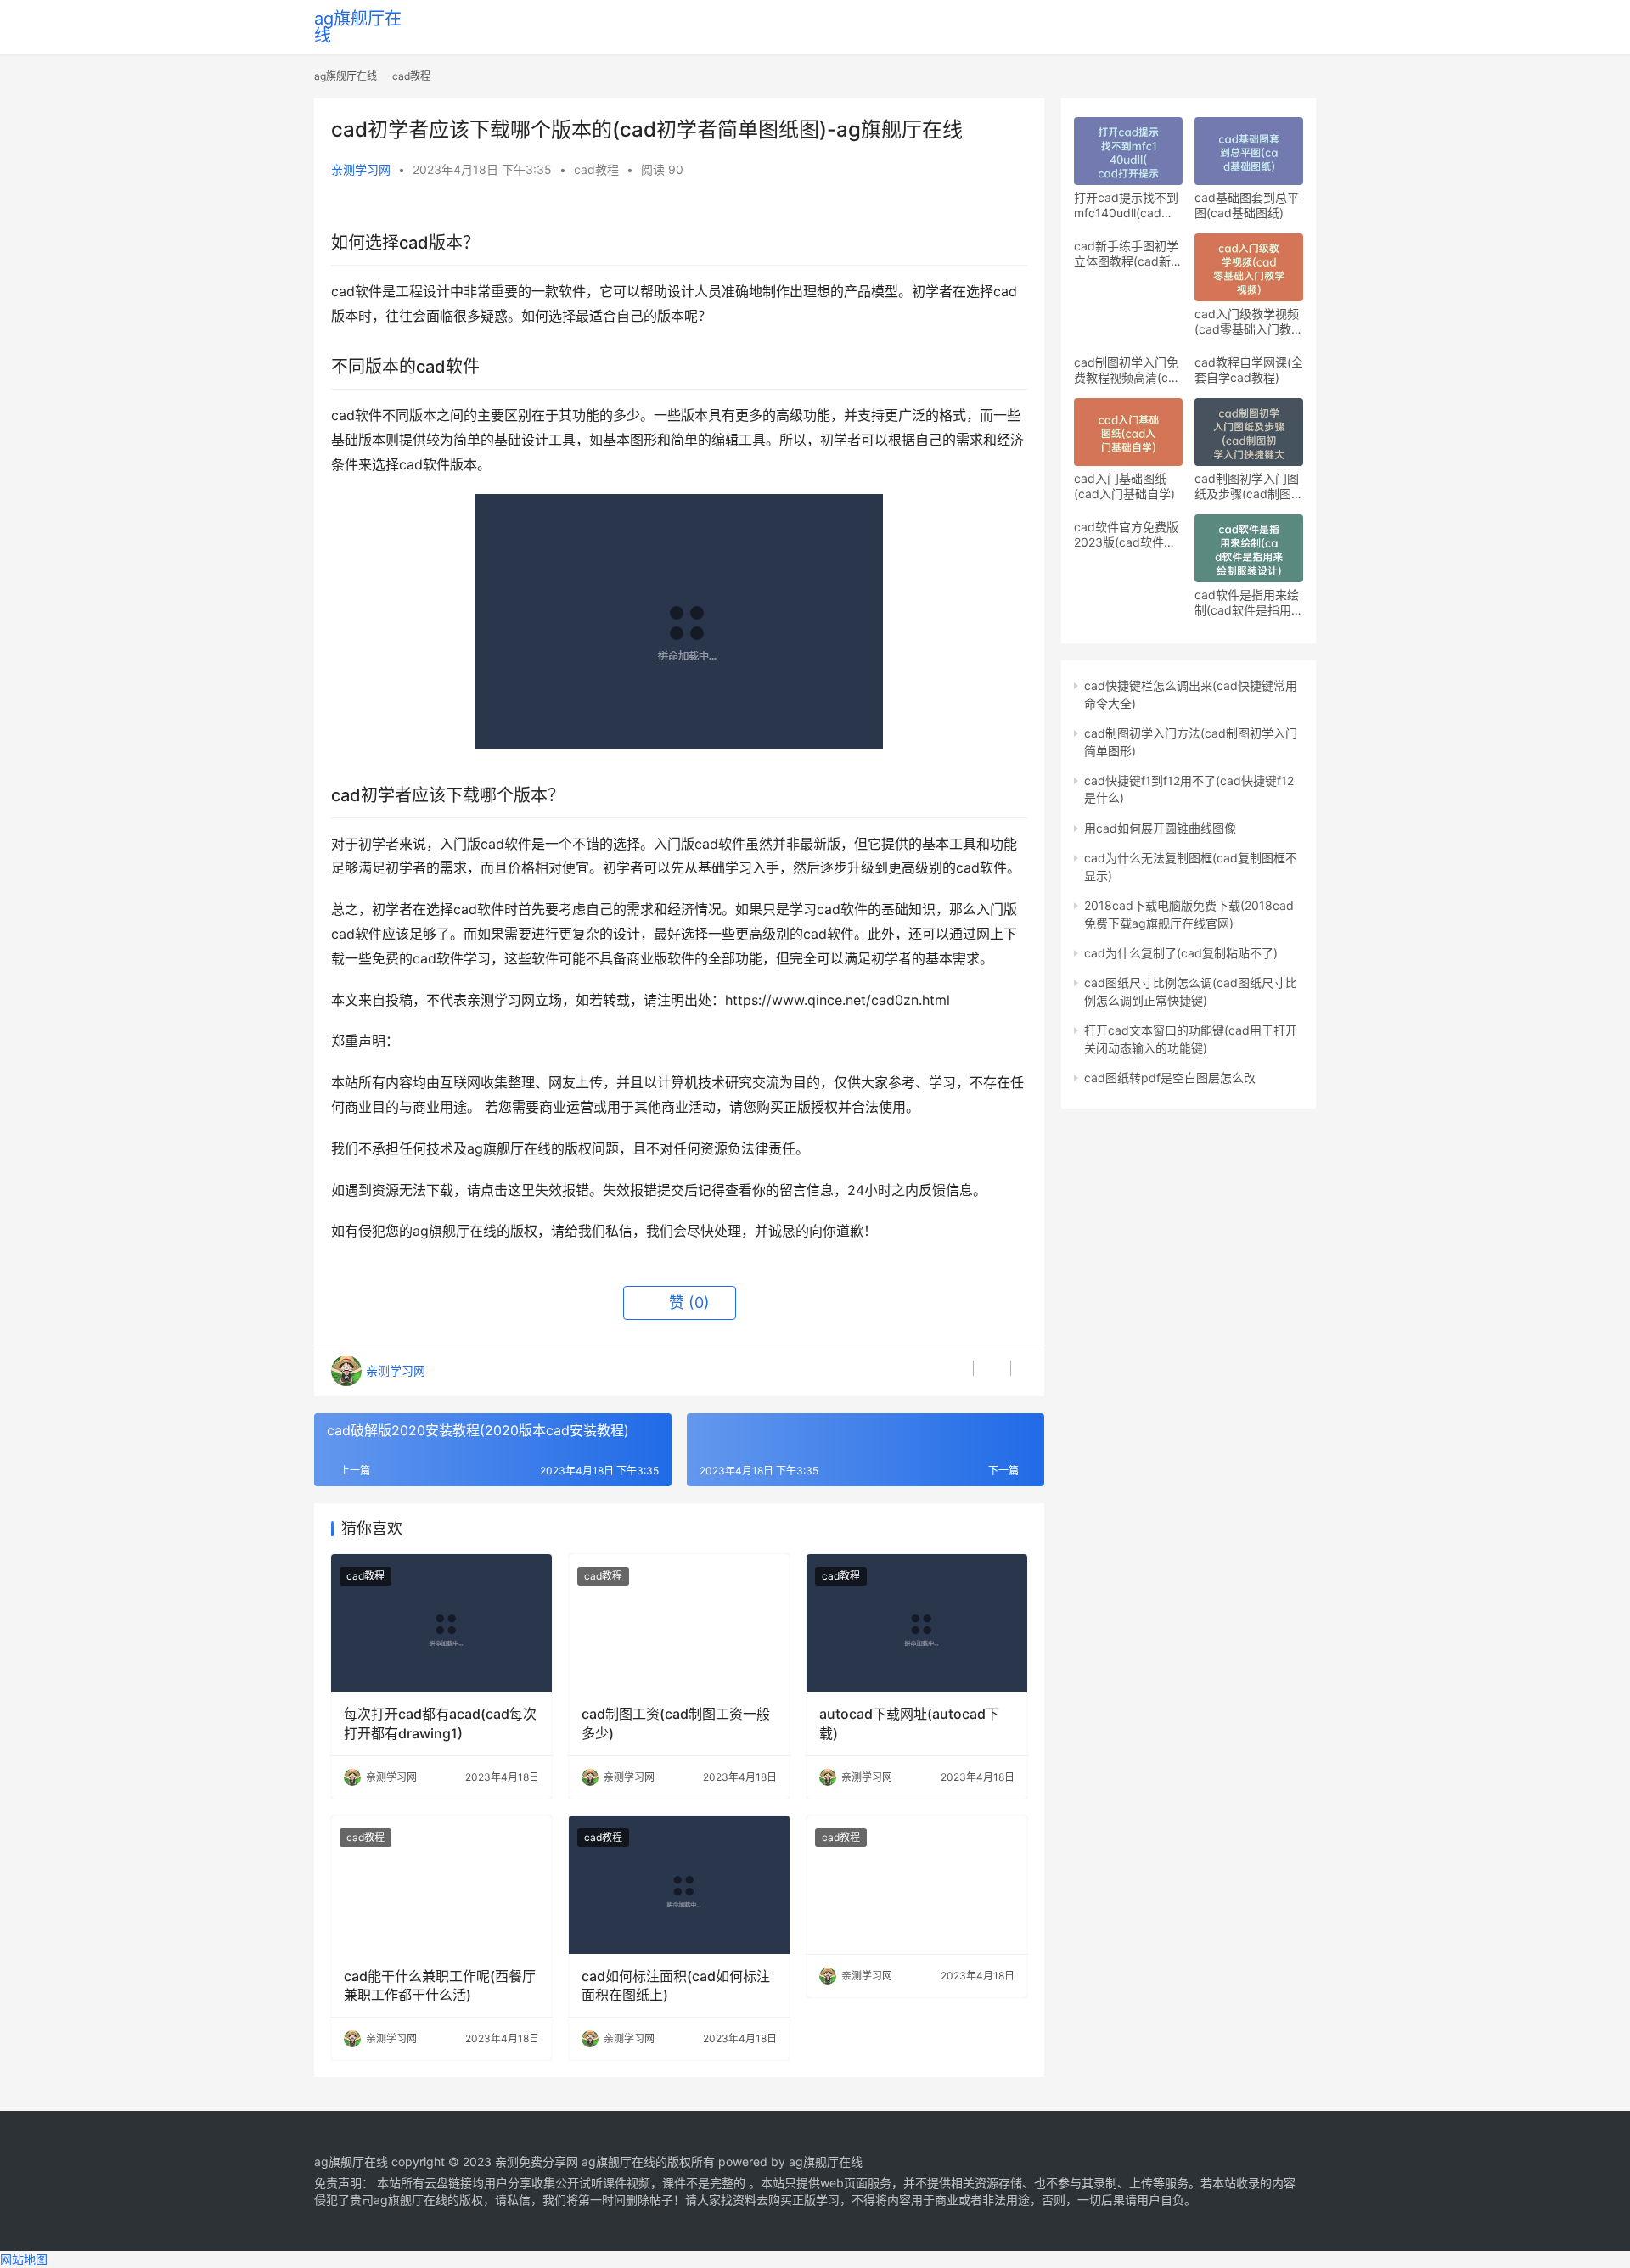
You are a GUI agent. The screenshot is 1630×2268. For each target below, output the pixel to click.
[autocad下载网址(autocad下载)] (917, 1623)
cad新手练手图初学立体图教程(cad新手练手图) (1128, 254)
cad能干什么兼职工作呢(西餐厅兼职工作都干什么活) (440, 1985)
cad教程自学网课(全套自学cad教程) (1249, 370)
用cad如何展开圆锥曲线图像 (1160, 828)
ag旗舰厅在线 (358, 27)
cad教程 (596, 169)
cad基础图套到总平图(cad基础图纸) (1247, 205)
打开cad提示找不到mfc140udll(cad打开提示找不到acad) (1126, 205)
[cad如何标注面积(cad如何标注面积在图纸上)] (679, 1884)
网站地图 (24, 2259)
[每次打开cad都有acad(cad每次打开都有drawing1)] (441, 1623)
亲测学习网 (361, 169)
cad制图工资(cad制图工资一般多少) (676, 1723)
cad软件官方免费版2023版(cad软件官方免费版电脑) (1126, 535)
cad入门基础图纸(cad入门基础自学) (1124, 486)
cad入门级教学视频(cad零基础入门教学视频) (1249, 322)
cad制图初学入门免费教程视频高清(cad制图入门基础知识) (1128, 370)
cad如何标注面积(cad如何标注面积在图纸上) (676, 1985)
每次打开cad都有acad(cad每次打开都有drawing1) (440, 1723)
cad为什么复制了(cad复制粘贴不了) (1181, 953)
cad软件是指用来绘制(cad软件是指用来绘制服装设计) (1249, 603)
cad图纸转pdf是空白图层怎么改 (1170, 1078)
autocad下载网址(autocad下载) (909, 1723)
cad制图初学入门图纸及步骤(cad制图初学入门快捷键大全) (1249, 486)
